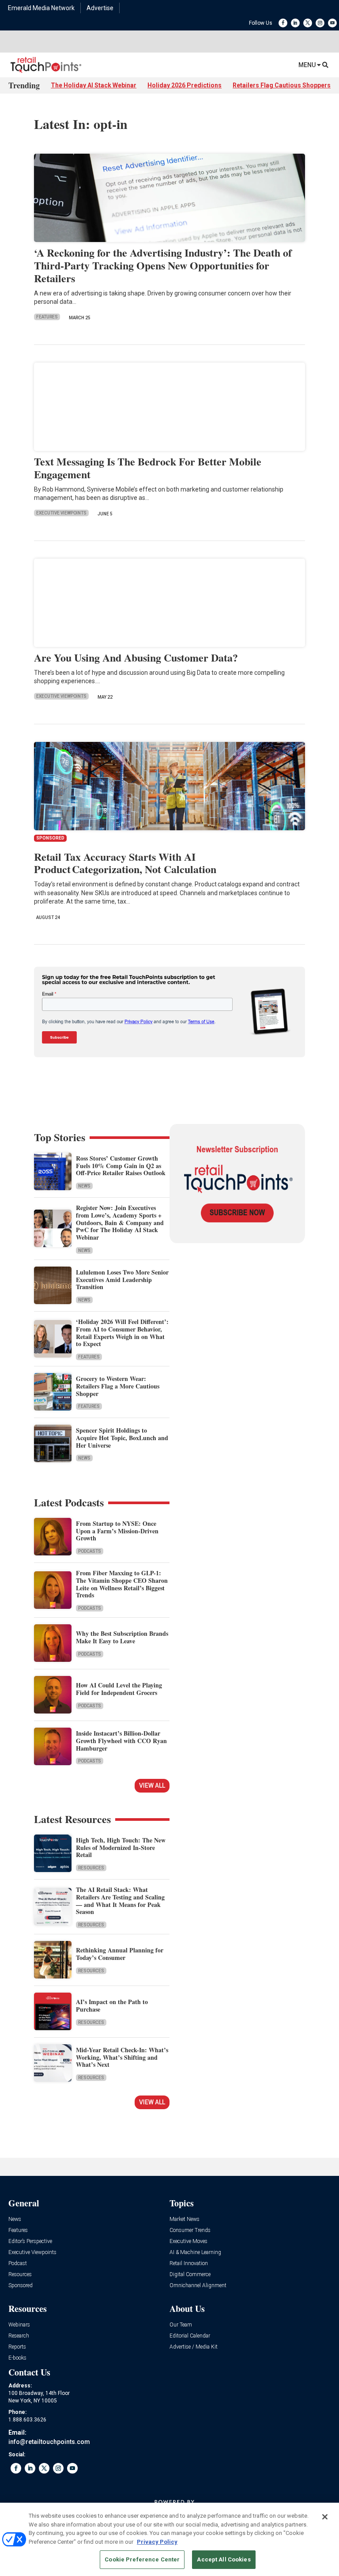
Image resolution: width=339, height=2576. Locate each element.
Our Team (181, 2325)
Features (47, 317)
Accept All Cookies (224, 2559)
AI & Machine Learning (195, 2253)
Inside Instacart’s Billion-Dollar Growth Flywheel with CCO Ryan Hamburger (121, 1741)
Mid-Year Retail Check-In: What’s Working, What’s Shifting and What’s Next (122, 2057)
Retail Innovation (189, 2264)
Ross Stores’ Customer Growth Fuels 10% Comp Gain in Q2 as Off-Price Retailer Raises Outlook (121, 1166)
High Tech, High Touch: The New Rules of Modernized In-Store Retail (121, 1848)
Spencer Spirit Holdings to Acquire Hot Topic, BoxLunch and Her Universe (122, 1438)
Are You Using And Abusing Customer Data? (136, 657)
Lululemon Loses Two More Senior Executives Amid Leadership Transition (122, 1280)
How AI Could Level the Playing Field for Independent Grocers (119, 1689)
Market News (185, 2219)
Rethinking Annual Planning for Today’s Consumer (120, 1954)
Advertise (100, 8)
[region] (169, 2539)
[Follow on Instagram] (320, 23)
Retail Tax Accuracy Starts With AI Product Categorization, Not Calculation (125, 863)
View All (152, 1785)
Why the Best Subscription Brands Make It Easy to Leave (122, 1637)
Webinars (19, 2325)
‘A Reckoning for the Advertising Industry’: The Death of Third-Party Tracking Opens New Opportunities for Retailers (163, 265)
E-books (17, 2358)
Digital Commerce (190, 2275)
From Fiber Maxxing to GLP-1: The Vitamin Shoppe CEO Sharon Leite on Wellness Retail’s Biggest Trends (122, 1584)
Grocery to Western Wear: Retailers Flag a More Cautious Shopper (118, 1386)
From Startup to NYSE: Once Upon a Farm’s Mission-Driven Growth (117, 1531)
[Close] (325, 2517)
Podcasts (90, 1551)
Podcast (18, 2264)
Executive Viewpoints (61, 513)
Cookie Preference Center (142, 2559)
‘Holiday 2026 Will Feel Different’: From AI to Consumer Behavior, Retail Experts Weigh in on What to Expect (122, 1333)
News (84, 1186)
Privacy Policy (157, 2542)
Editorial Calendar (190, 2336)
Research (19, 2336)
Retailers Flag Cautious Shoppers (282, 85)
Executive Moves (188, 2241)
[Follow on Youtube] (332, 23)
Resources (91, 1868)
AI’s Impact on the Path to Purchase (112, 2005)
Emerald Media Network (41, 8)
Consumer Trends (190, 2230)
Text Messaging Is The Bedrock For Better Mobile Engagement (148, 468)
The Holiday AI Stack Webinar (94, 85)
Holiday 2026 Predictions (185, 85)
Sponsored (21, 2286)
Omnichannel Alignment (198, 2286)
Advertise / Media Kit (194, 2347)
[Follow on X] (308, 23)
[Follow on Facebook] (283, 23)
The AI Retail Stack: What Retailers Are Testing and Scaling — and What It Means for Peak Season (120, 1901)
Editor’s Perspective (30, 2241)
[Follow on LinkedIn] (295, 23)
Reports (17, 2347)
